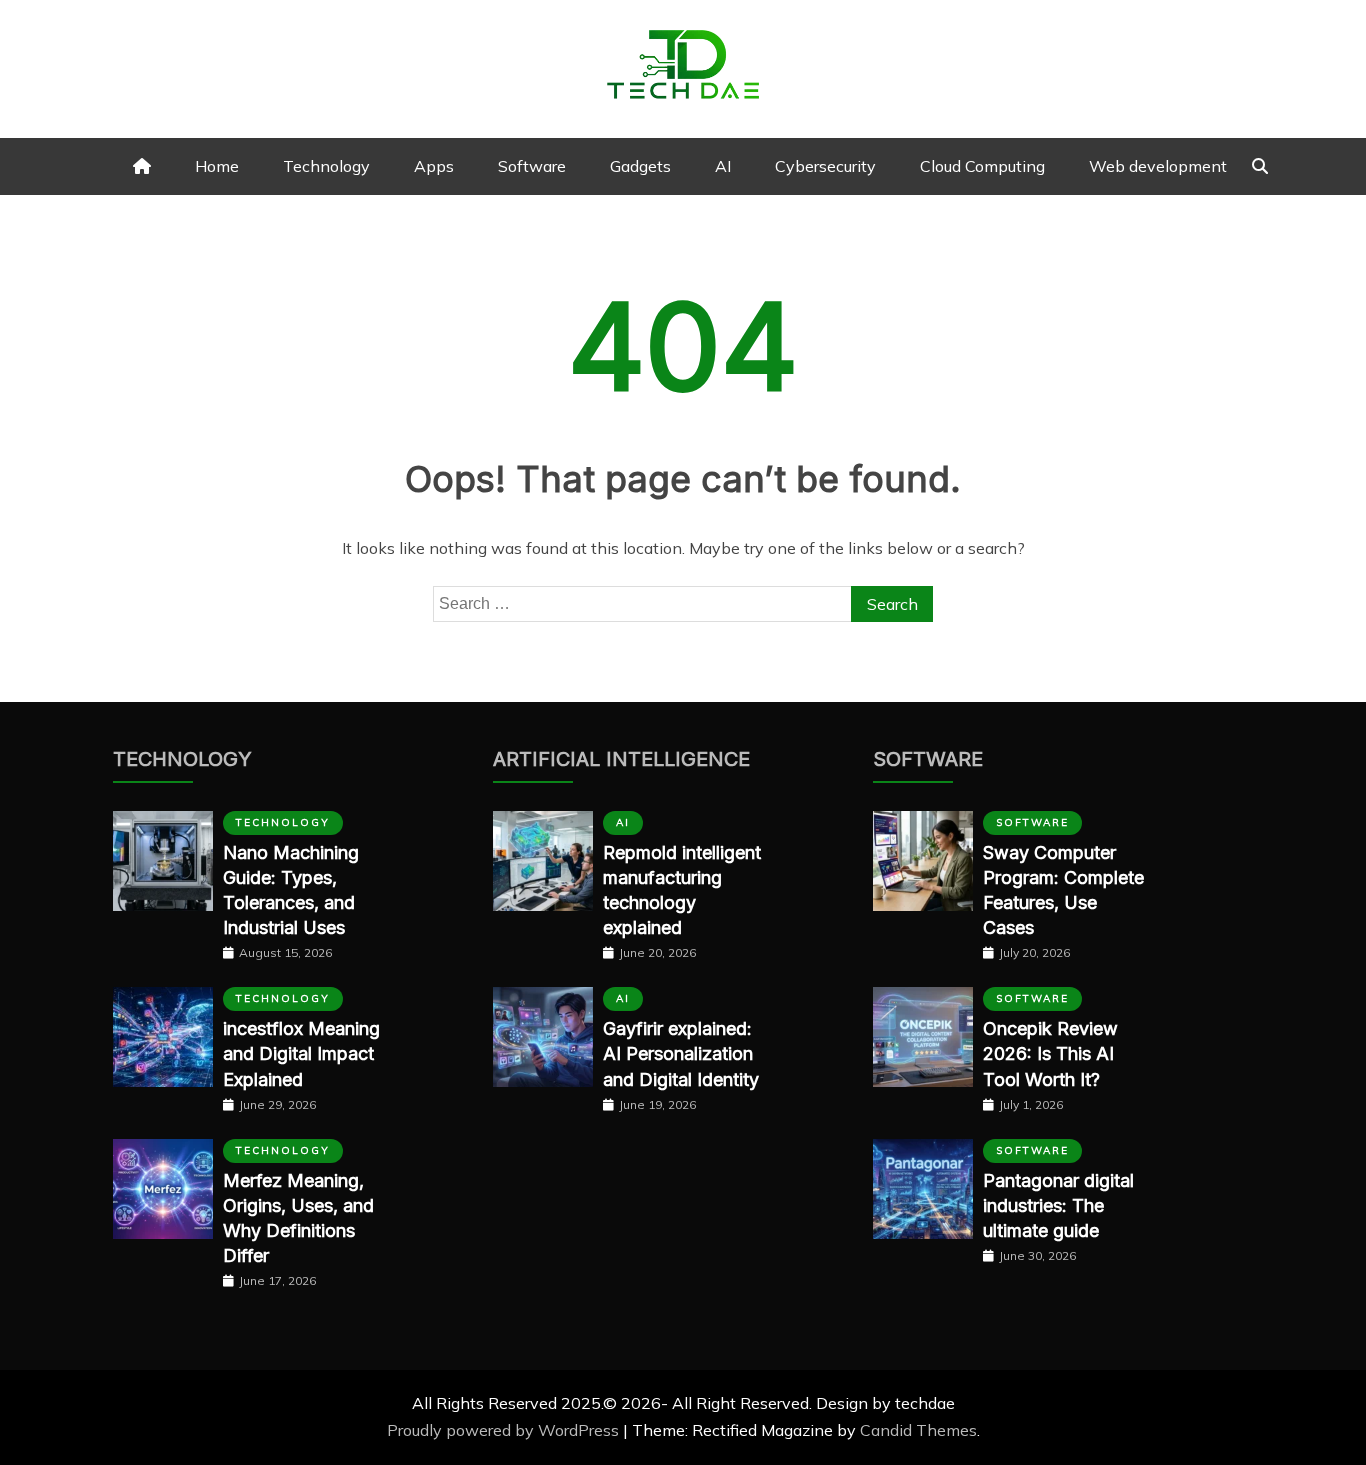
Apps (434, 166)
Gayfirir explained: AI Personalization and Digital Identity (681, 1053)
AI (723, 166)
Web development (1158, 166)
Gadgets (640, 166)
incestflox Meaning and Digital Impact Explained (301, 1053)
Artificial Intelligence (621, 759)
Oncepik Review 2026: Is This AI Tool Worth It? (1050, 1053)
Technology (326, 166)
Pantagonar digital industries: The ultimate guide (1058, 1205)
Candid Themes (918, 1430)
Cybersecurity (825, 166)
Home (217, 166)
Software (532, 166)
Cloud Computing (982, 166)
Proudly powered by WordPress (505, 1430)
